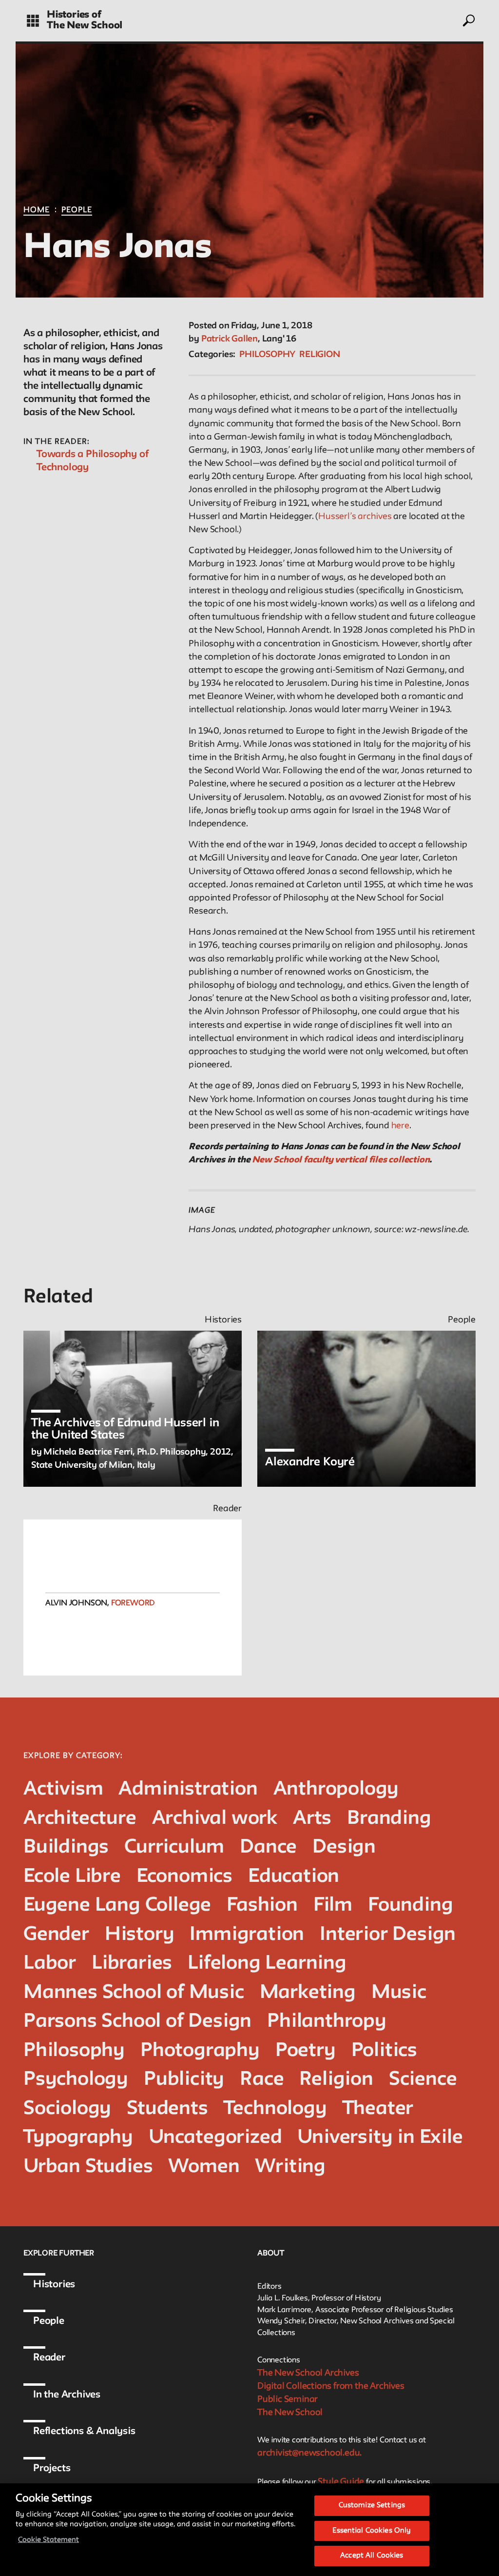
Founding (410, 1906)
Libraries (132, 1964)
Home (37, 210)
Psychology (76, 2080)
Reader (49, 2358)
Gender (56, 1935)
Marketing (308, 1993)
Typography (78, 2138)
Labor (50, 1964)
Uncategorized (215, 2138)
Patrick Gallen (230, 339)
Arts (312, 1819)
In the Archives (67, 2395)
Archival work (215, 1819)
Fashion (262, 1906)
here (400, 1126)
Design (344, 1847)
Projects (52, 2469)
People (77, 210)
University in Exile (380, 2138)
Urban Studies (88, 2167)
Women (204, 2167)
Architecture (80, 1819)
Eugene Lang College (117, 1906)
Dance (268, 1847)
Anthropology (336, 1789)
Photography (200, 2051)
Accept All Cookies (372, 2556)
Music (399, 1993)
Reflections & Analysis (84, 2432)
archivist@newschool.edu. (309, 2453)
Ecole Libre (72, 1877)
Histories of (74, 15)
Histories (54, 2285)
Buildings (66, 1847)
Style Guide (341, 2482)
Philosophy (267, 355)
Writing (290, 2167)
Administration (188, 1789)
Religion (319, 355)
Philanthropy (327, 2022)
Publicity (184, 2080)
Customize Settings (372, 2506)
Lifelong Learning (267, 1964)
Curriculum (174, 1847)
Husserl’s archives (355, 517)
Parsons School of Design (137, 2022)
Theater (378, 2109)
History (140, 1935)
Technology (275, 2109)
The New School (85, 26)
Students (167, 2109)
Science (423, 2080)
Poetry (306, 2051)
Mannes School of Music (134, 1993)
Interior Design (388, 1935)
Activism (63, 1789)
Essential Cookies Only (372, 2531)
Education (294, 1877)
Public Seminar (288, 2399)
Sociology (67, 2109)
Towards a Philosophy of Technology (92, 461)
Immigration (247, 1935)
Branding (389, 1819)
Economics (184, 1877)
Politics (384, 2051)
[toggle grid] (33, 21)
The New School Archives (308, 2373)
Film (333, 1906)
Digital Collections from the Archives (331, 2386)
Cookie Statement (48, 2540)
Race (262, 2080)
